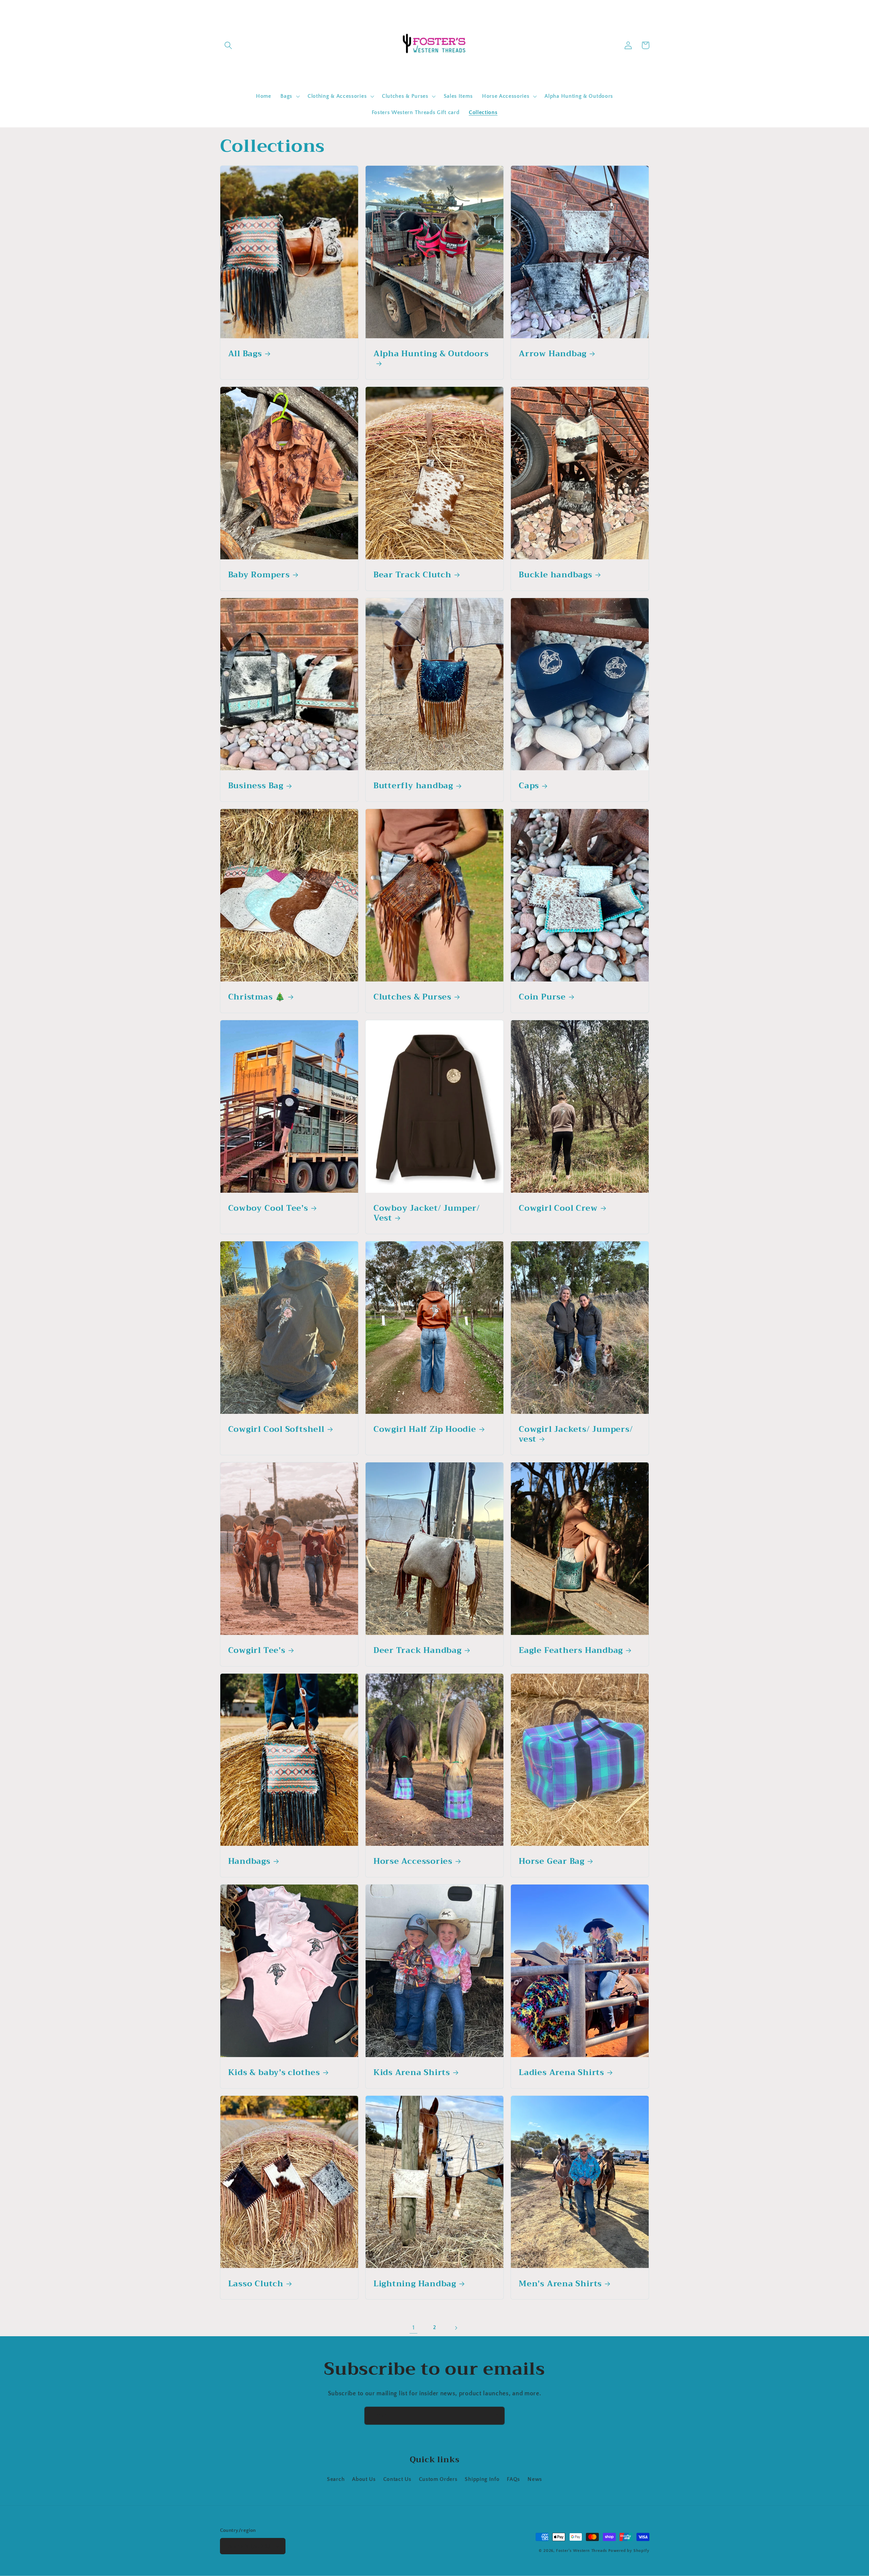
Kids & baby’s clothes (274, 2073)
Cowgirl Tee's (257, 1651)
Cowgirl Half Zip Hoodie (425, 1429)
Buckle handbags (556, 575)
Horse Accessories (413, 1861)
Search (336, 2479)
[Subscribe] (496, 2416)
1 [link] (414, 2328)
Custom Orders (438, 2479)
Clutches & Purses (412, 997)
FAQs (513, 2479)
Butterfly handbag (413, 786)
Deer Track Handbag (418, 1651)
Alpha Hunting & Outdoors (431, 355)
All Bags (245, 354)
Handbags (249, 1861)
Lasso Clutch (256, 2284)
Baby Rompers (259, 575)
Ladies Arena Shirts (561, 2073)
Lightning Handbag (415, 2284)
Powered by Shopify (629, 2551)
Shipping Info (482, 2479)
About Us (364, 2479)
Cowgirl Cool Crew (558, 1208)
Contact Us (397, 2479)
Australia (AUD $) (249, 2546)
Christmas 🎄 (257, 997)
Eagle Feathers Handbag (571, 1651)
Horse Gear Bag (552, 1861)
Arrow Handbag (553, 354)
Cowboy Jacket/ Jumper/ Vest (427, 1213)
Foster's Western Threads (581, 2551)
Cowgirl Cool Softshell (276, 1429)
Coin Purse (542, 997)
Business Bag (256, 786)
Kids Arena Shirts (412, 2073)
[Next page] (456, 2328)
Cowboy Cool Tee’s (268, 1208)
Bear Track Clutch (412, 575)
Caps (529, 786)
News (535, 2479)
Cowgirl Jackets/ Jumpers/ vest (576, 1434)
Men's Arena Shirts (560, 2284)
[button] (229, 45)
